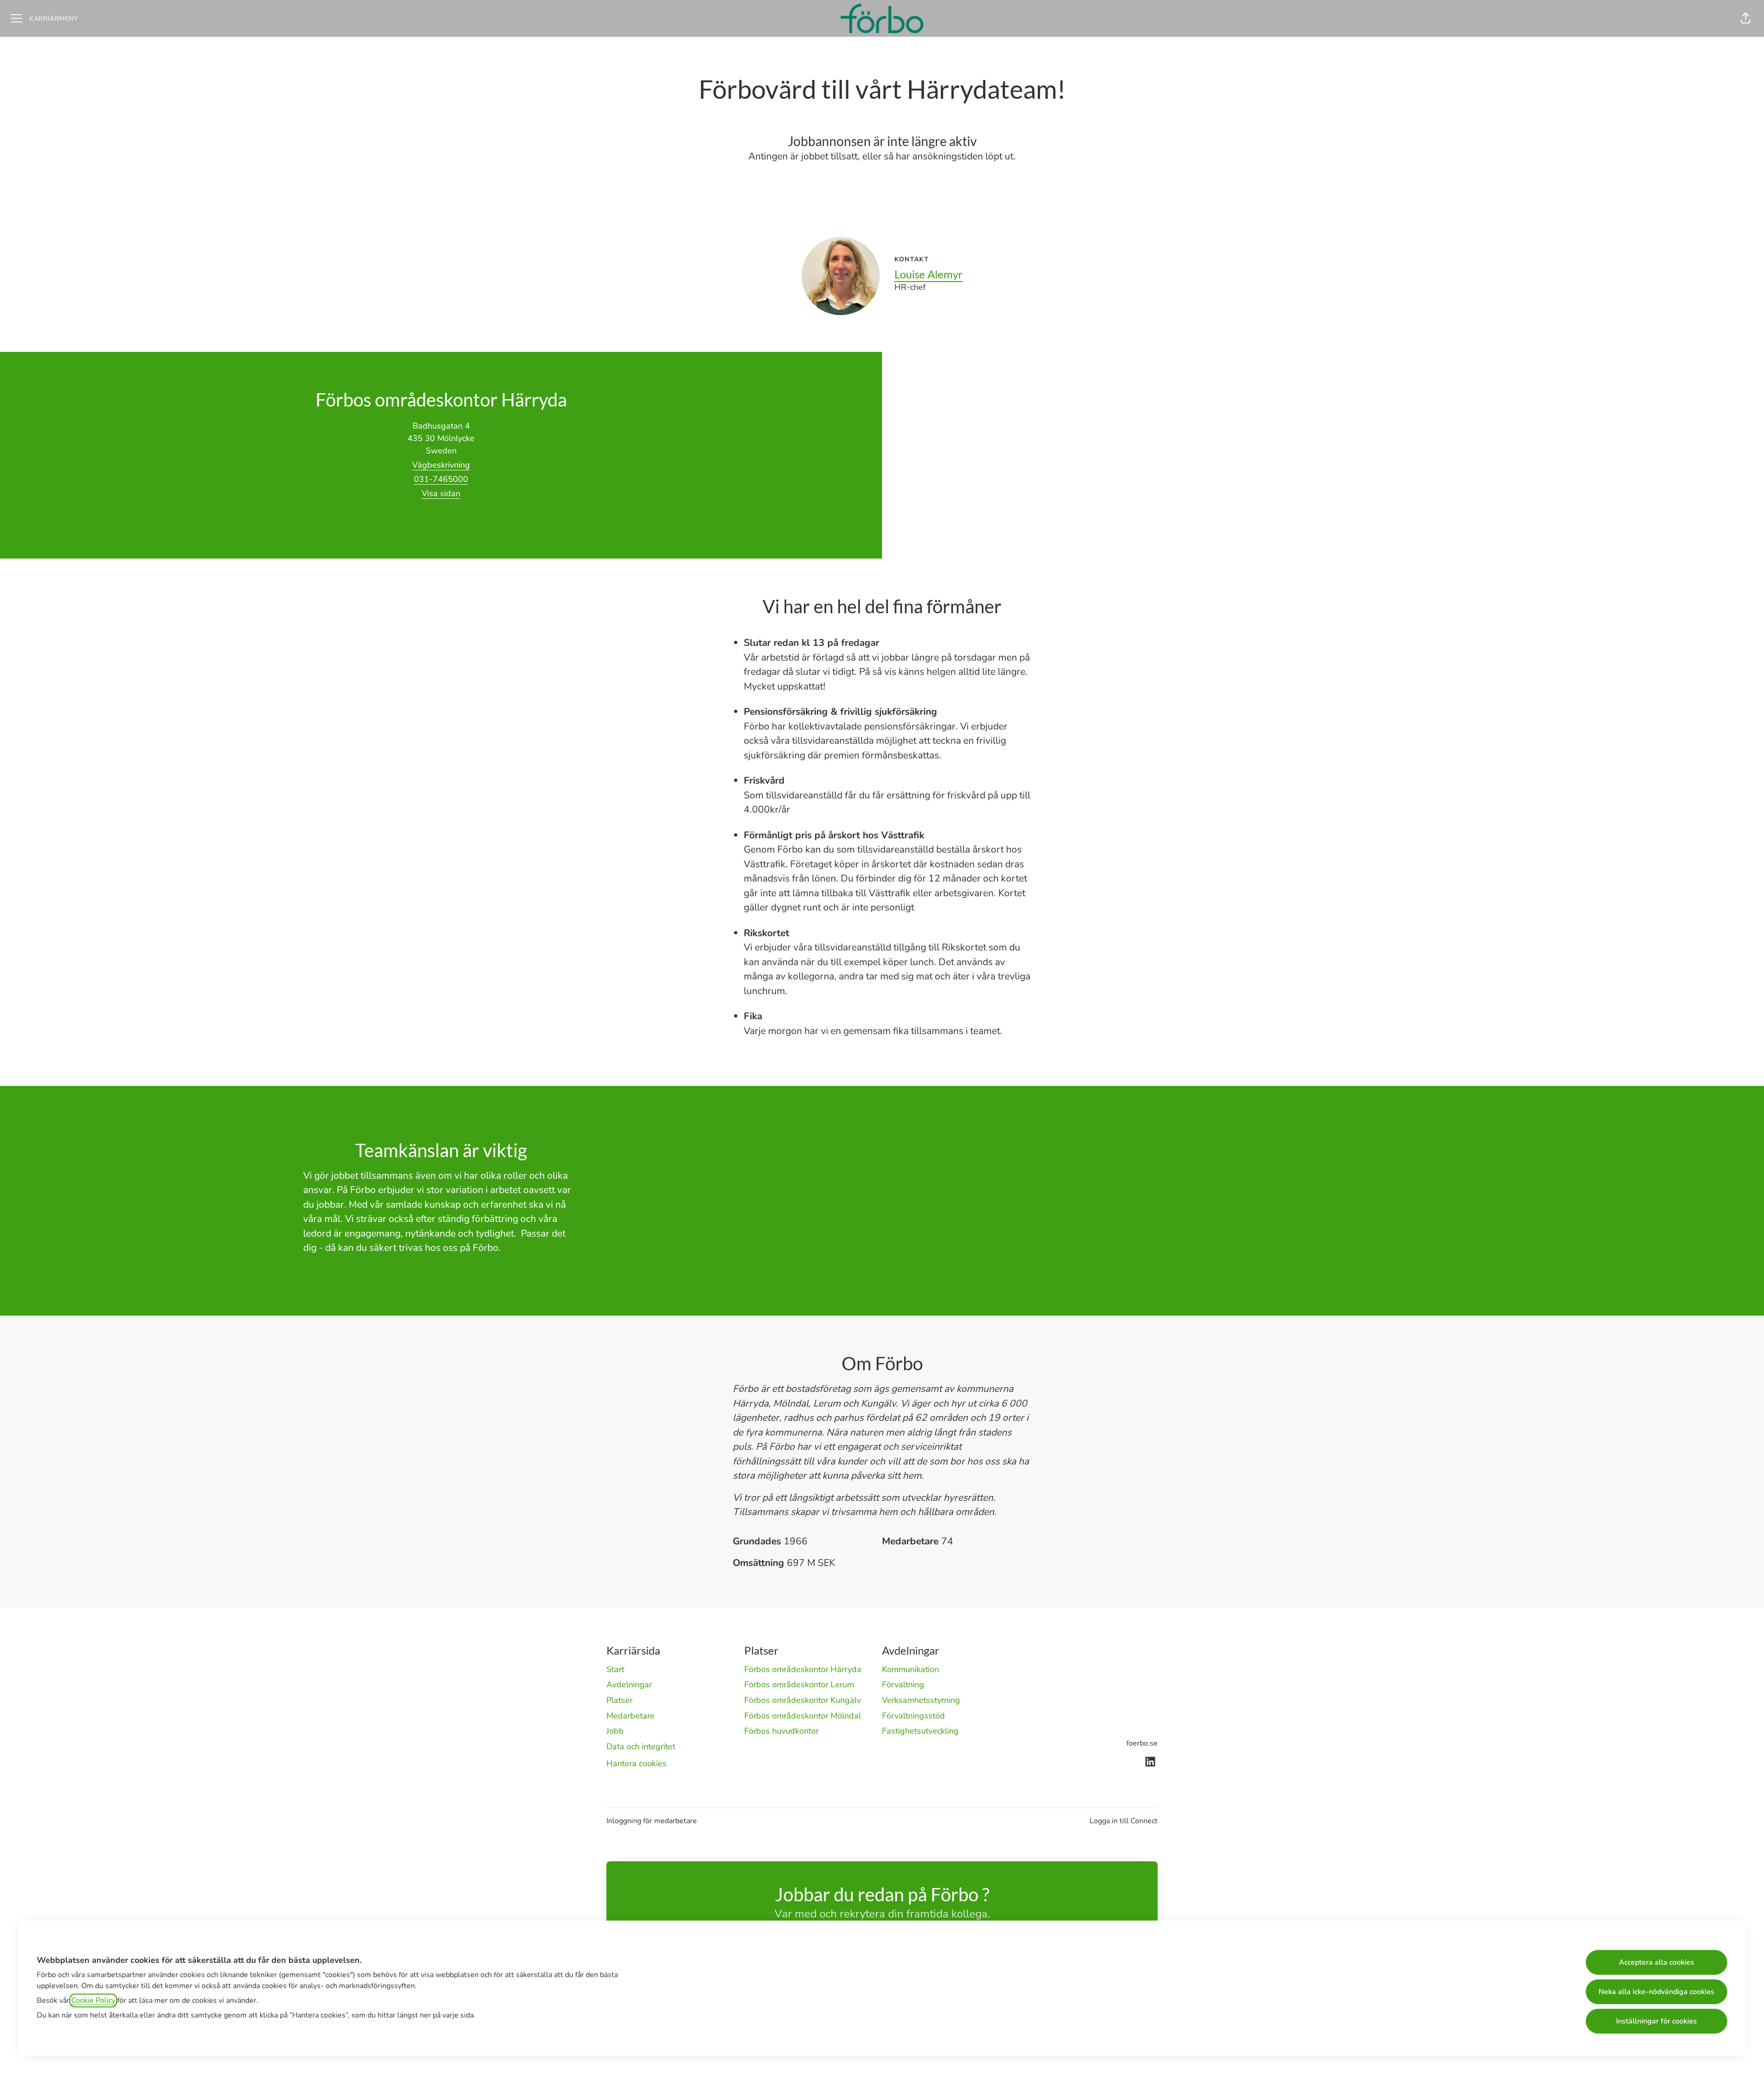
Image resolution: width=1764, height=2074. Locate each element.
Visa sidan (441, 493)
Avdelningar (629, 1684)
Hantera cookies (636, 1763)
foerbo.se (1142, 1743)
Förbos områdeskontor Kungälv (803, 1700)
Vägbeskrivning (441, 465)
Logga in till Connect (1124, 1821)
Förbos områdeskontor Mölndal (803, 1716)
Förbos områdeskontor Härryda (803, 1669)
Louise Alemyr (929, 274)
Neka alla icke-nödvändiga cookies (1657, 1992)
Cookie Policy (93, 2001)
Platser (619, 1700)
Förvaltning (903, 1684)
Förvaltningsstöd (913, 1716)
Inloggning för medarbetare (652, 1821)
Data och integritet (641, 1746)
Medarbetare (630, 1716)
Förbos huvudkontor (781, 1731)
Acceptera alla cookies (1657, 1962)
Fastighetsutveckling (920, 1731)
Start (615, 1669)
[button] (1746, 18)
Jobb (615, 1731)
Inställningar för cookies (1657, 2021)
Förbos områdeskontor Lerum (799, 1684)
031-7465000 (441, 479)
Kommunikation (910, 1669)
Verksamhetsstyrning (921, 1700)
